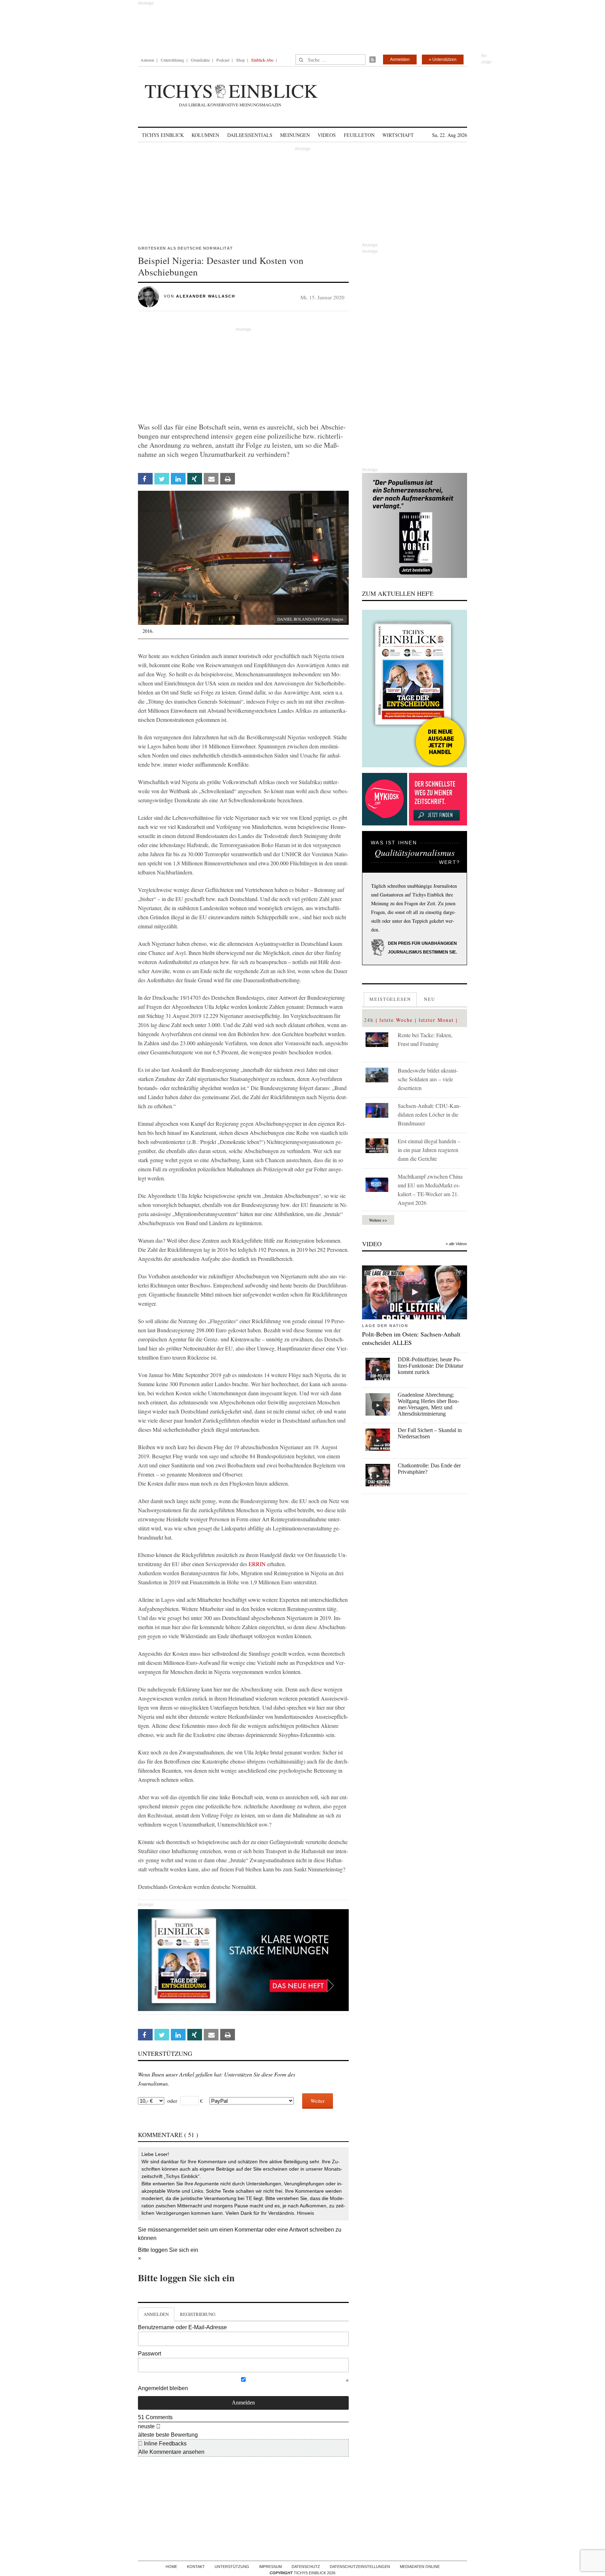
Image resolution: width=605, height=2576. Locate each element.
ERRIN (257, 1564)
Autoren (147, 60)
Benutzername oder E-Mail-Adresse (182, 2327)
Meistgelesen (390, 999)
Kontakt (196, 2567)
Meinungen (295, 135)
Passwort (149, 2354)
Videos (327, 135)
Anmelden (400, 60)
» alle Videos (456, 1244)
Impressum (270, 2567)
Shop (240, 60)
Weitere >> (378, 1220)
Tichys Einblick (163, 135)
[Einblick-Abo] (415, 689)
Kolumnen (205, 135)
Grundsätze (200, 60)
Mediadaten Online (420, 2567)
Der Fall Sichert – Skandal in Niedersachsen (430, 1433)
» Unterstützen (443, 60)
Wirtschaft (398, 135)
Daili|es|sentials (250, 135)
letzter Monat (436, 1020)
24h (369, 1020)
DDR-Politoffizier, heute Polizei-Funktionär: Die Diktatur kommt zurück (430, 1366)
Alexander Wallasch (206, 296)
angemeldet (182, 2230)
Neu (430, 999)
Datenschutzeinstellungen (360, 2567)
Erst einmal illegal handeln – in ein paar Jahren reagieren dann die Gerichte (429, 1150)
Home (171, 2567)
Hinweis (305, 2213)
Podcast (223, 60)
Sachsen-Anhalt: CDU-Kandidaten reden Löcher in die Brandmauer (429, 1114)
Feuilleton (359, 135)
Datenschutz (306, 2567)
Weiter (318, 2101)
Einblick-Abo (262, 60)
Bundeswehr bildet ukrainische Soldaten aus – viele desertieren (428, 1079)
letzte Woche (396, 1020)
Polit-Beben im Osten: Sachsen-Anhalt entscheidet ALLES (411, 1338)
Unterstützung (172, 60)
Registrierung (198, 2314)
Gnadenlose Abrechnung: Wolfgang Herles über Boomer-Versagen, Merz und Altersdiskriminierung (428, 1404)
